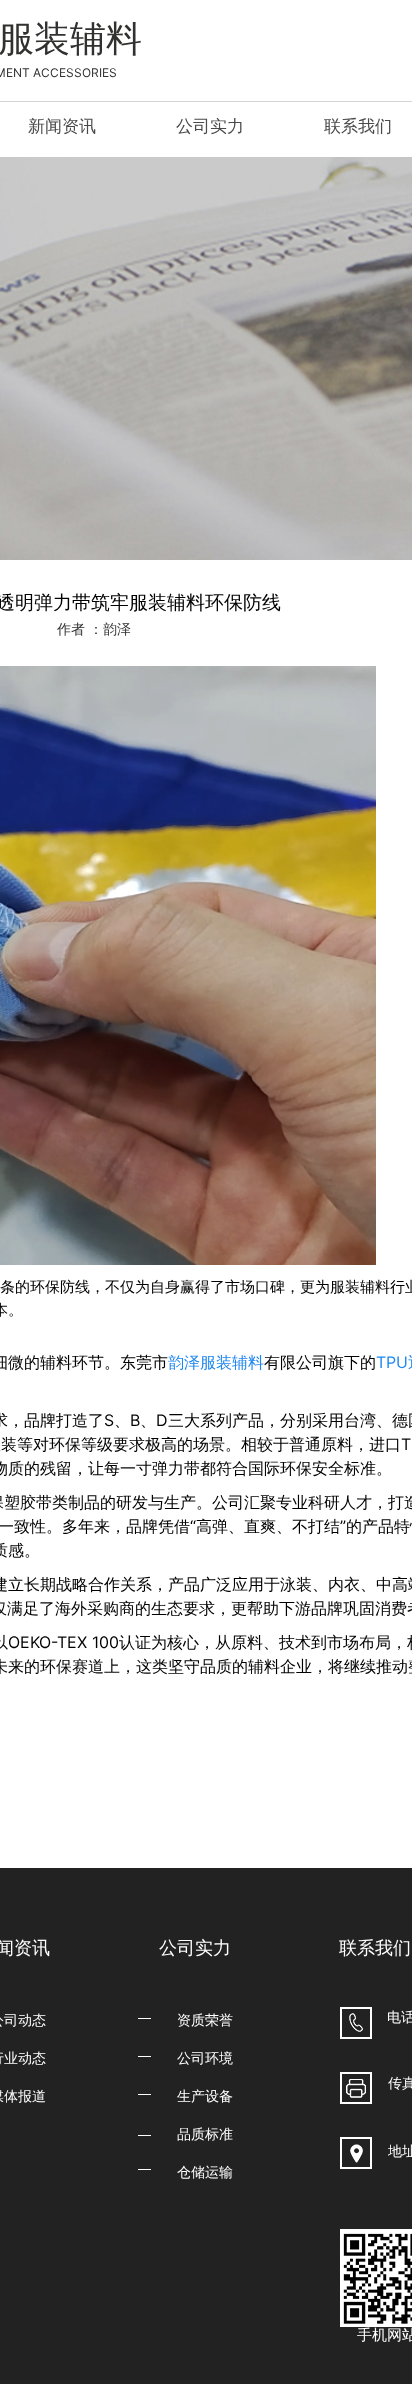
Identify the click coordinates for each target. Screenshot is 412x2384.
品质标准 (205, 2133)
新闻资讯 (62, 126)
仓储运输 (205, 2171)
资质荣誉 (205, 2019)
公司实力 (210, 126)
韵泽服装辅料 (216, 1362)
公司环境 (205, 2057)
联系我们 (358, 126)
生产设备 (205, 2095)
